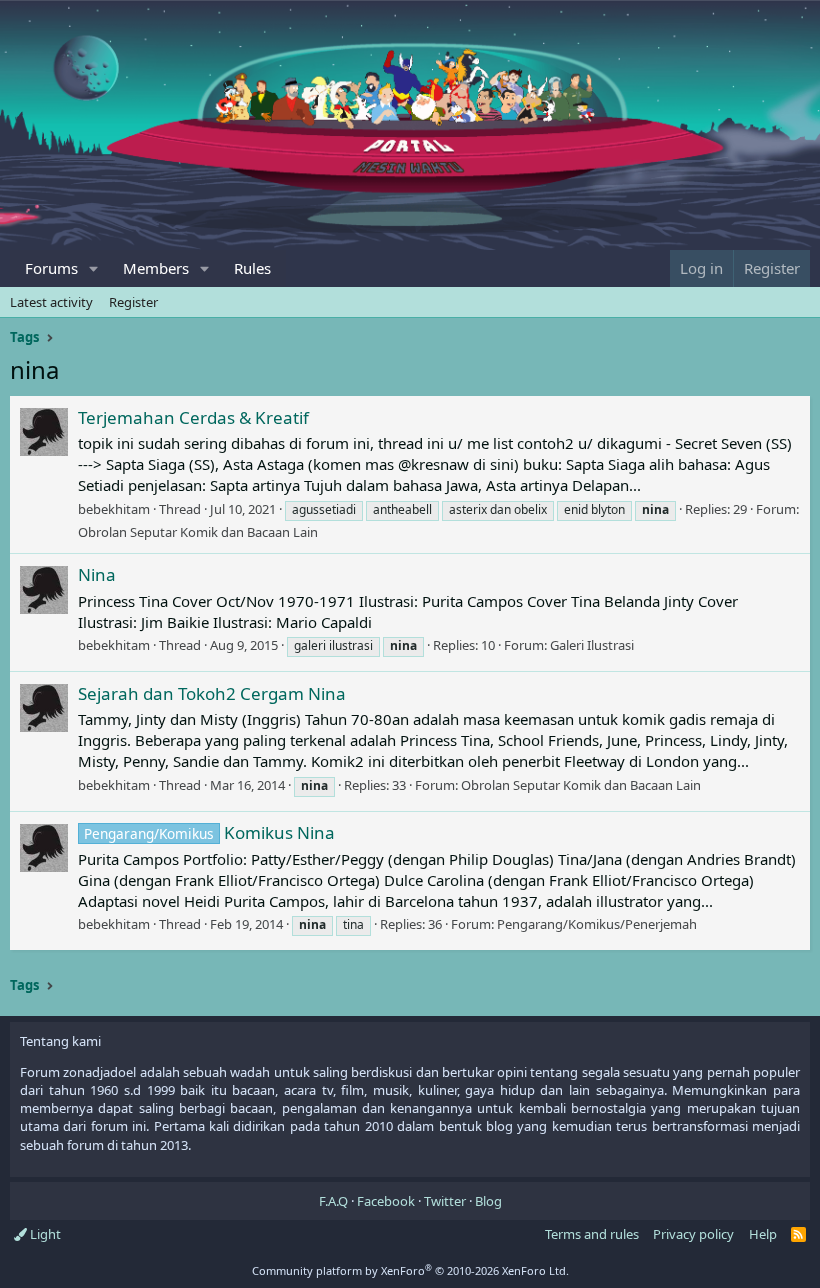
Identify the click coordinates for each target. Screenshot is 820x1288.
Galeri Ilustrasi (592, 645)
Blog (488, 1201)
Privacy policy (693, 1234)
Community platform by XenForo (410, 1270)
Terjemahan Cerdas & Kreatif (193, 417)
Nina (97, 574)
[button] (94, 268)
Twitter (445, 1201)
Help (763, 1234)
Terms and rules (592, 1234)
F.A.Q (333, 1201)
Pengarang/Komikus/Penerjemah (597, 924)
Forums (51, 268)
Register (133, 302)
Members (156, 268)
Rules (252, 268)
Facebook (386, 1201)
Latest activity (51, 302)
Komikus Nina (209, 832)
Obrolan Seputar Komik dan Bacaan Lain (198, 532)
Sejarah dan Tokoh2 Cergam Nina (212, 693)
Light (44, 1234)
